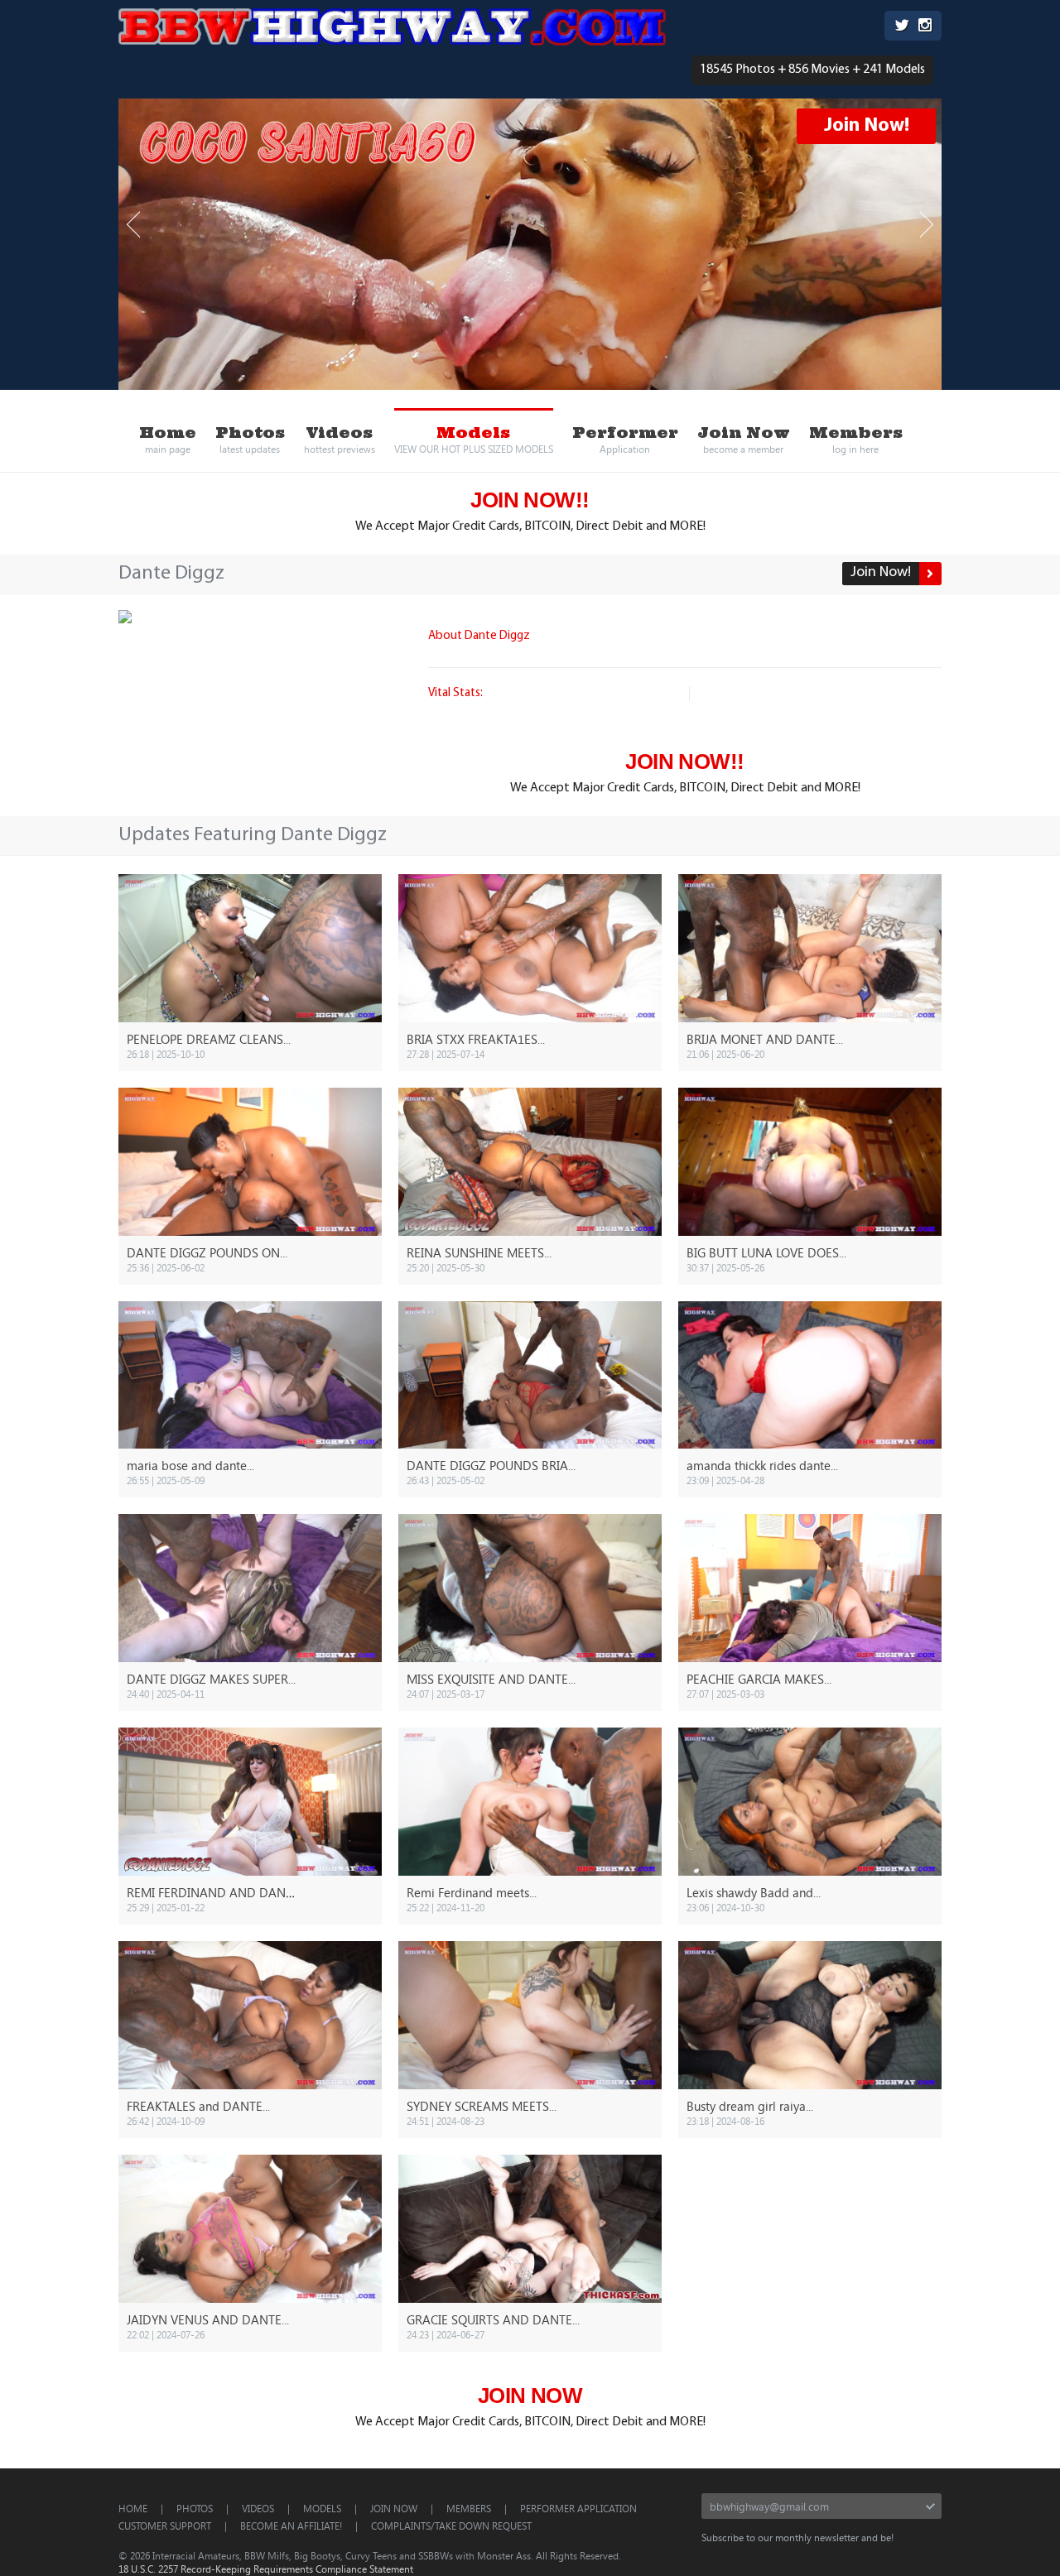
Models (322, 2508)
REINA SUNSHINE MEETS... (479, 1252)
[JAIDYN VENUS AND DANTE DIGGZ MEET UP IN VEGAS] (250, 2229)
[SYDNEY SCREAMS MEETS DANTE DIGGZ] (530, 2015)
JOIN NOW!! (530, 500)
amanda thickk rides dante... (762, 1465)
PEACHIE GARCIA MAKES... (759, 1679)
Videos (258, 2508)
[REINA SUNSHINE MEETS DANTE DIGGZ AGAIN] (530, 1162)
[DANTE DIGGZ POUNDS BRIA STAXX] (530, 1375)
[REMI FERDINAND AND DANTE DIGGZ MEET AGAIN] (250, 1802)
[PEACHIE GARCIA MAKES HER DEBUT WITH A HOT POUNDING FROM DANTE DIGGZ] (810, 1588)
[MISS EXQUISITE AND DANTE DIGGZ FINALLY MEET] (530, 1588)
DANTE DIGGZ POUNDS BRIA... (491, 1465)
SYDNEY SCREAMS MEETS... (482, 2106)
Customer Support (165, 2526)
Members (469, 2508)
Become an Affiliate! (291, 2526)
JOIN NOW (530, 2396)
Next (927, 225)
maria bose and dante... (190, 1465)
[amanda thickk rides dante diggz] (810, 1375)
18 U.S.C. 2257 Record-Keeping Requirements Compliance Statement (266, 2569)
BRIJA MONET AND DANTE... (765, 1039)
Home (133, 2508)
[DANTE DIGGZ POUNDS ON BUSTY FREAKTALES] (250, 1162)
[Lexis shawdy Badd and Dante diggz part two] (810, 1802)
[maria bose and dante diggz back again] (250, 1375)
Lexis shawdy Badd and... (754, 1892)
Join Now (394, 2508)
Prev (133, 225)
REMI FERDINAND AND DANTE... (217, 1892)
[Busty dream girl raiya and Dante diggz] (810, 2015)
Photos (195, 2508)
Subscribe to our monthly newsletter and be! (797, 2537)
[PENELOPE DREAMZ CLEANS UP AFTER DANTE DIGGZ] (250, 948)
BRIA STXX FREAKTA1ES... (476, 1039)
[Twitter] (902, 27)
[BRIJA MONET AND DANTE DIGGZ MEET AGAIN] (810, 948)
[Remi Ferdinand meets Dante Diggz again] (530, 1802)
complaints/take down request (451, 2526)
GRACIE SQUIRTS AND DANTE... (493, 2319)
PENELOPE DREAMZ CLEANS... (209, 1039)
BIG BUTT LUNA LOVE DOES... (766, 1252)
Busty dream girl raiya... (750, 2106)
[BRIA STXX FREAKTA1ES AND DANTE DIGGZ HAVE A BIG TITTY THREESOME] (530, 948)
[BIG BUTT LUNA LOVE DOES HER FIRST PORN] (810, 1162)
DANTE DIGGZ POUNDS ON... (207, 1252)
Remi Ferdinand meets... (472, 1892)
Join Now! (867, 126)
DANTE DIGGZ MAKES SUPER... (211, 1679)
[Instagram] (925, 27)
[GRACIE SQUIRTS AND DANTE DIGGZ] (530, 2229)
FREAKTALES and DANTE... (198, 2106)
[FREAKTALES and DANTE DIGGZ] (250, 2015)
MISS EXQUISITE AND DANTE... (491, 1679)
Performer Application (578, 2508)
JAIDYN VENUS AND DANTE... (208, 2319)
